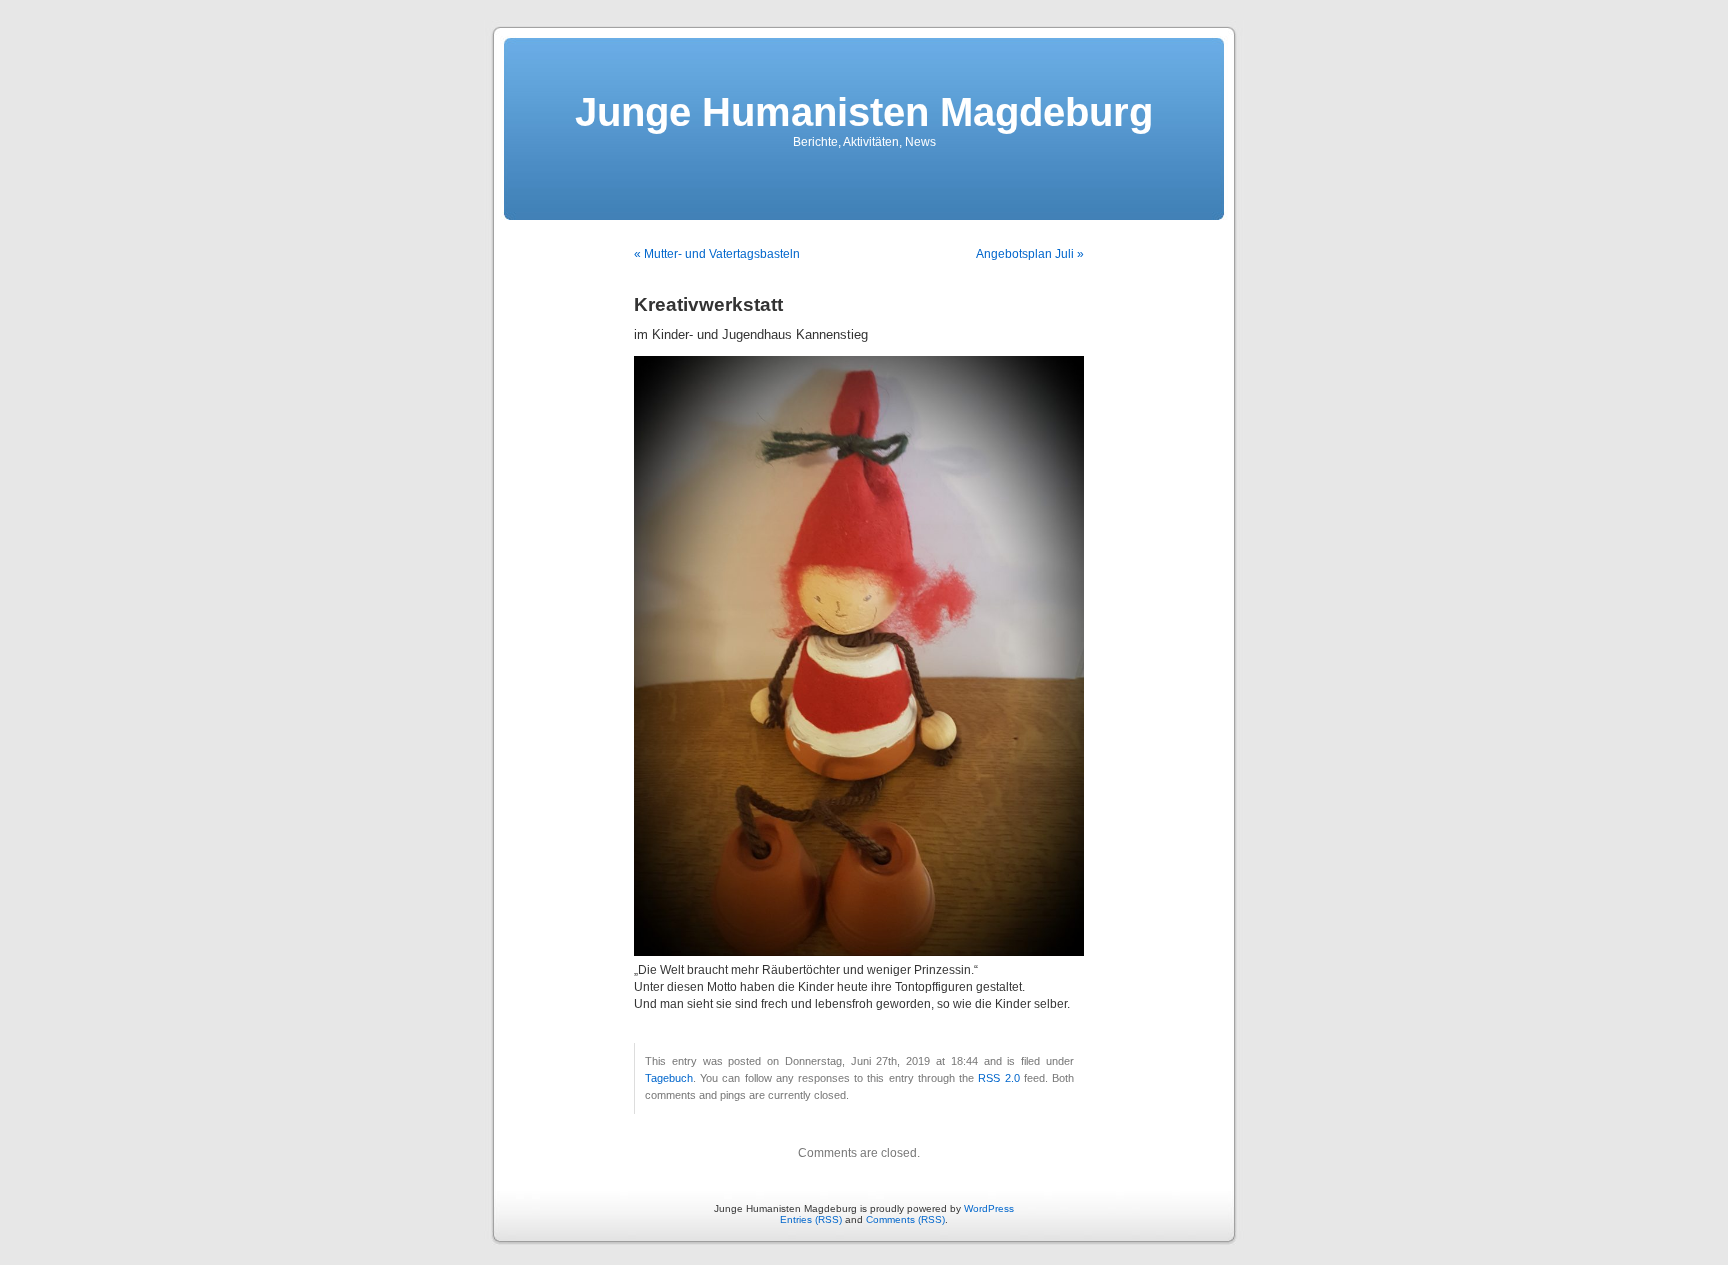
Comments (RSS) (905, 1219)
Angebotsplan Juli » (1030, 254)
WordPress (989, 1208)
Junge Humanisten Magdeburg (864, 112)
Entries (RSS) (811, 1219)
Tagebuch (669, 1078)
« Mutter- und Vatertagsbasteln (717, 254)
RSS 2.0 (998, 1078)
